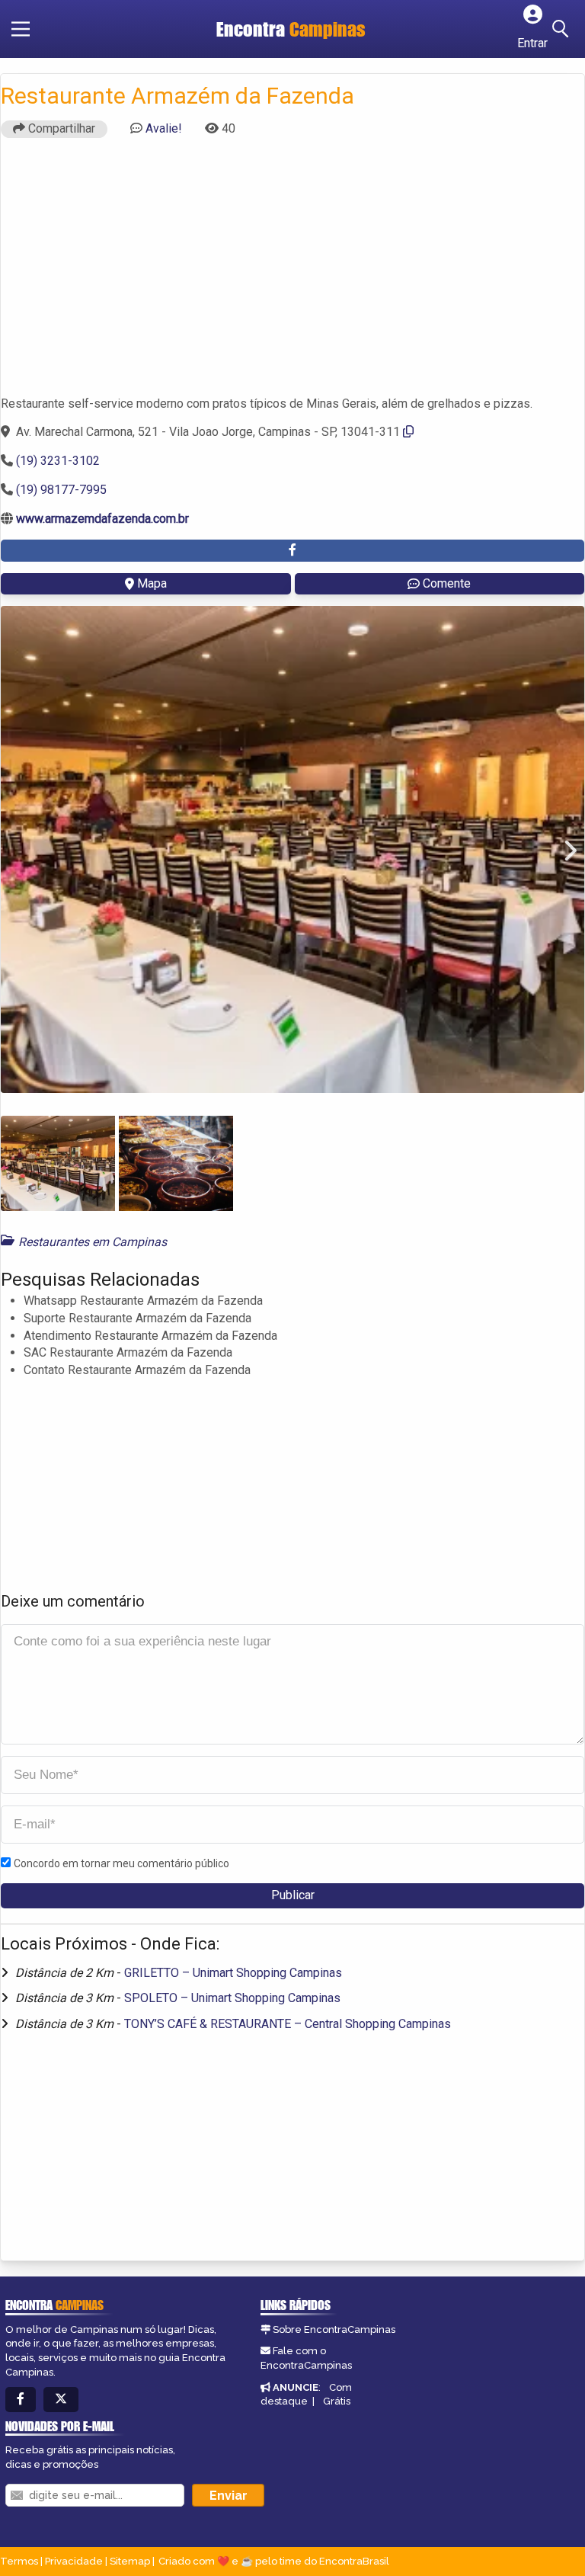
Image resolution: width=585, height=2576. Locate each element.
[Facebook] (21, 2400)
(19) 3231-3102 (58, 461)
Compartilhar (60, 128)
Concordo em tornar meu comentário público (121, 1863)
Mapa (152, 583)
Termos (19, 2561)
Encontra (291, 29)
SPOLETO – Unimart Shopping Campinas (232, 1998)
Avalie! (164, 128)
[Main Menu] (21, 29)
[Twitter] (61, 2400)
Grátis (337, 2401)
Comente (447, 583)
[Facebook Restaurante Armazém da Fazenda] (292, 551)
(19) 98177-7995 (61, 490)
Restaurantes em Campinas (93, 1242)
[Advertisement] (292, 274)
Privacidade (74, 2561)
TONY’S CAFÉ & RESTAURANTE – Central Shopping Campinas (288, 2024)
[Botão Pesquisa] (563, 29)
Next (561, 850)
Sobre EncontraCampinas (334, 2329)
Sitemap (130, 2561)
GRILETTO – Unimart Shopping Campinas (233, 1973)
